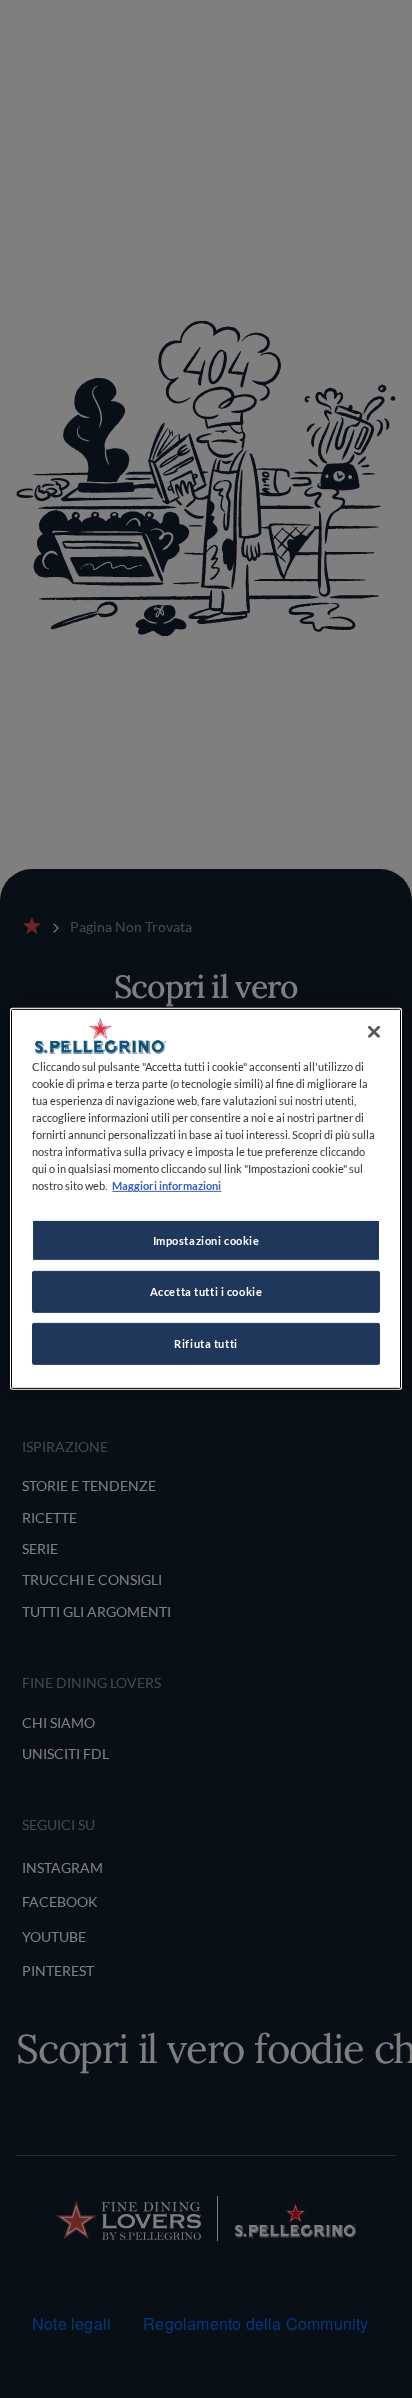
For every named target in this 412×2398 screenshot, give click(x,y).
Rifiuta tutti (205, 1343)
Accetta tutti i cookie (206, 1291)
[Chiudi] (374, 1032)
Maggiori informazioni (166, 1185)
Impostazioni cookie (206, 1239)
